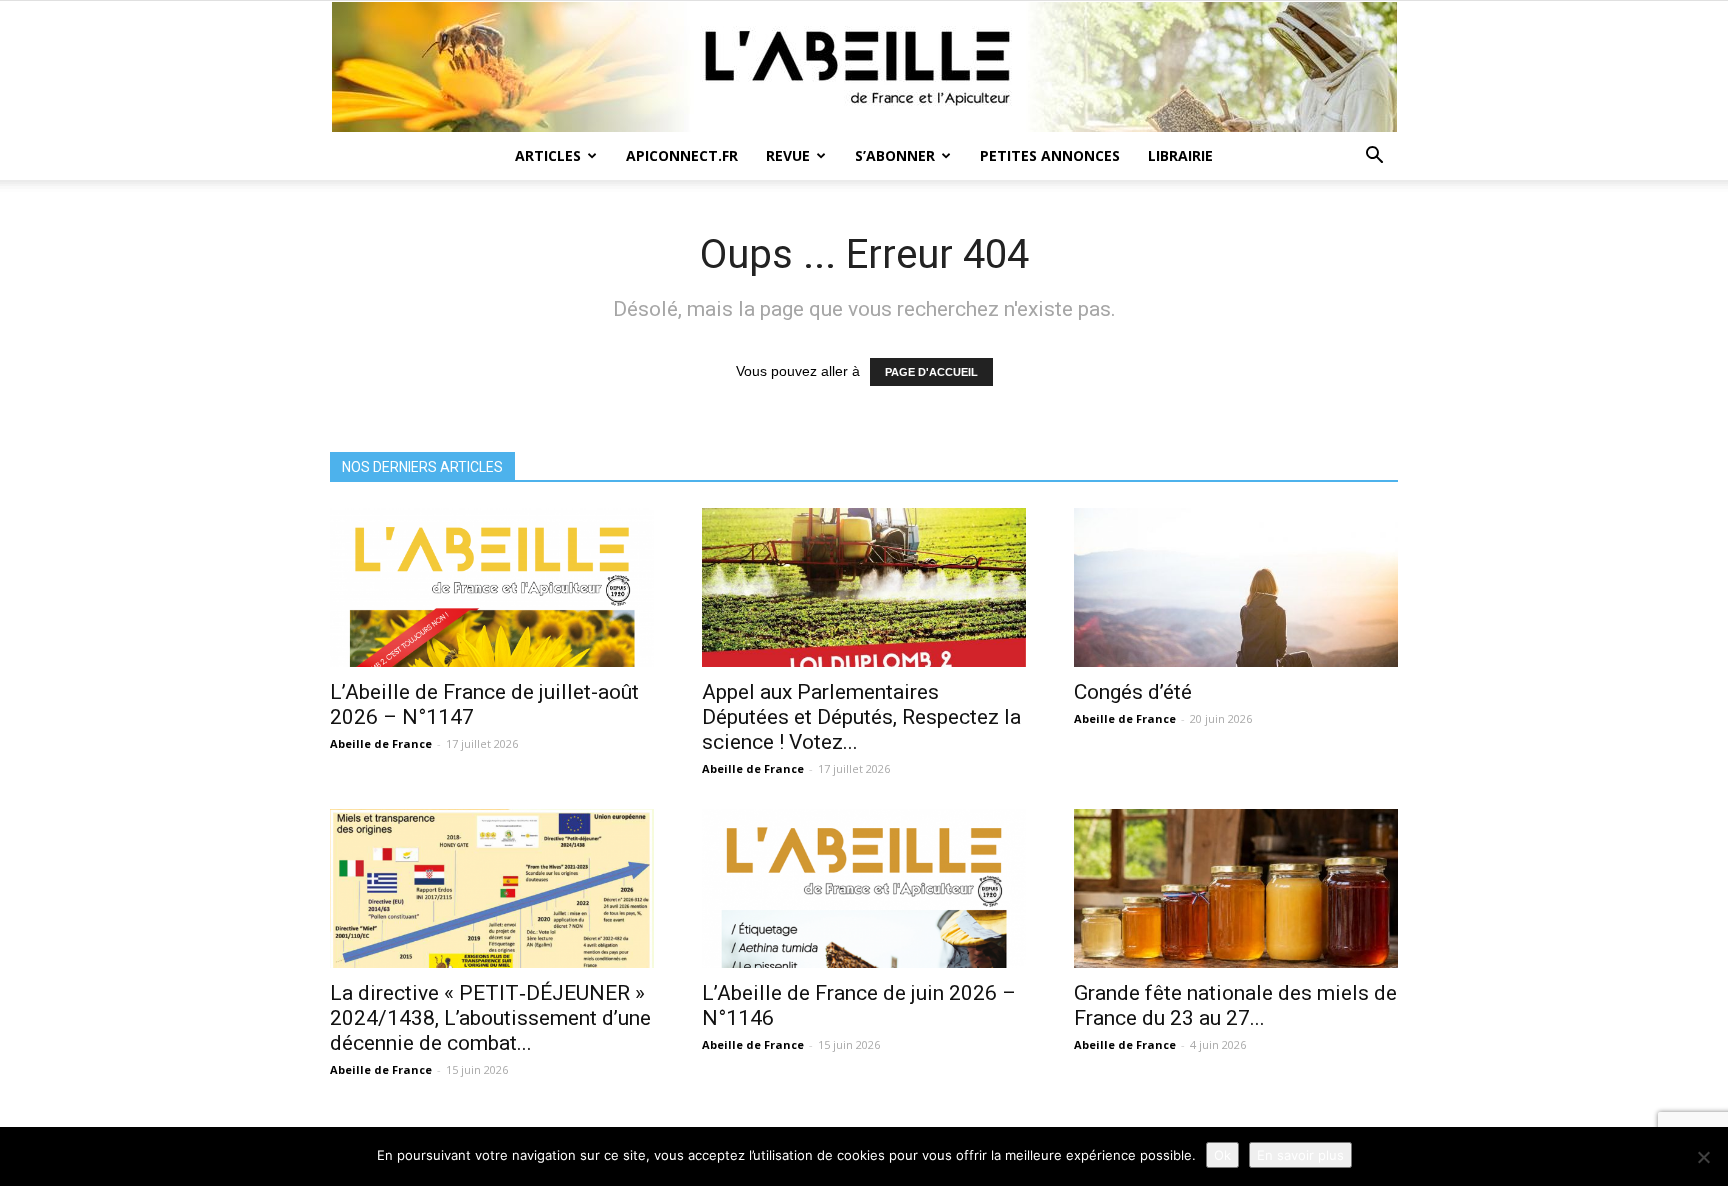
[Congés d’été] (1236, 587)
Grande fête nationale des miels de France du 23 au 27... (1235, 1005)
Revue (788, 155)
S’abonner (895, 155)
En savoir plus (1300, 1155)
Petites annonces (1050, 155)
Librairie (1180, 155)
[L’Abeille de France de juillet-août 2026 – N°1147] (492, 587)
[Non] (1703, 1157)
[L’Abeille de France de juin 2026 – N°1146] (864, 888)
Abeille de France (381, 743)
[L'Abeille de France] (864, 67)
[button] (1374, 157)
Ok (1222, 1155)
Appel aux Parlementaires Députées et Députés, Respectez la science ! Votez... (861, 717)
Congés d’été (1133, 692)
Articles (548, 155)
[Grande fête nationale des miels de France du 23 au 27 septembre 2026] (1236, 888)
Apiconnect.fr (682, 155)
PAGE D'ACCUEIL (931, 372)
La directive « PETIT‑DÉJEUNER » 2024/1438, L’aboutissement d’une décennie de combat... (490, 1018)
